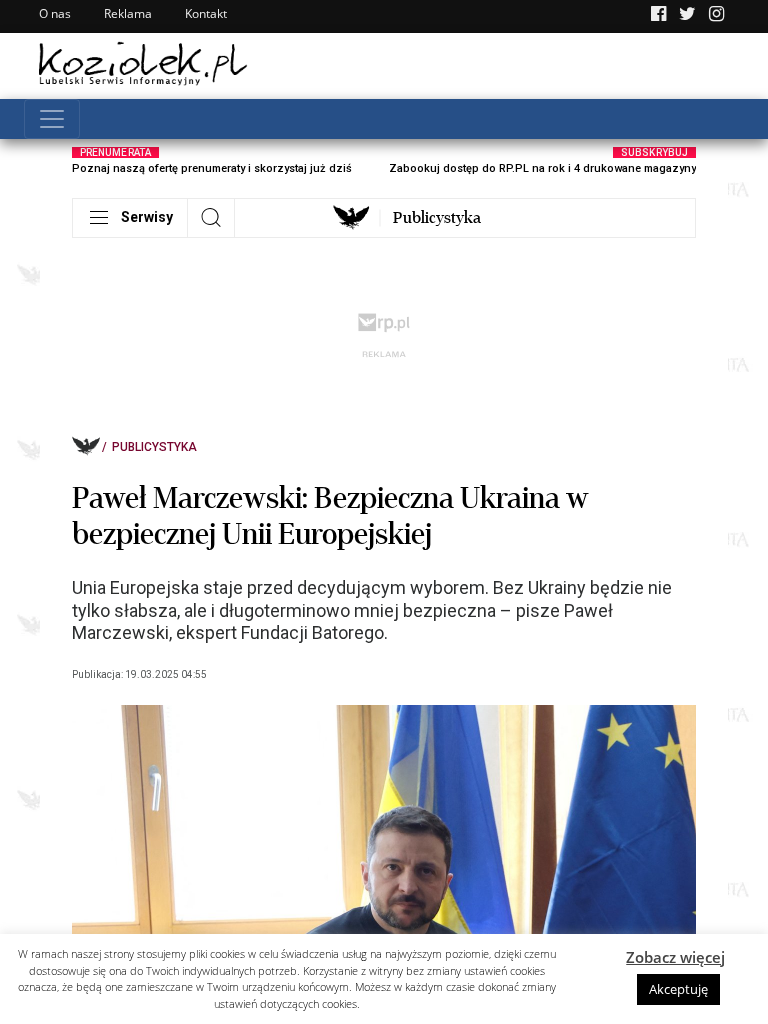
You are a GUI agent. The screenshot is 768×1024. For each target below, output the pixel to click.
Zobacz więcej (675, 957)
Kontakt (206, 13)
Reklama (128, 13)
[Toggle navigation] (52, 119)
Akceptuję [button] (678, 989)
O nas (55, 13)
